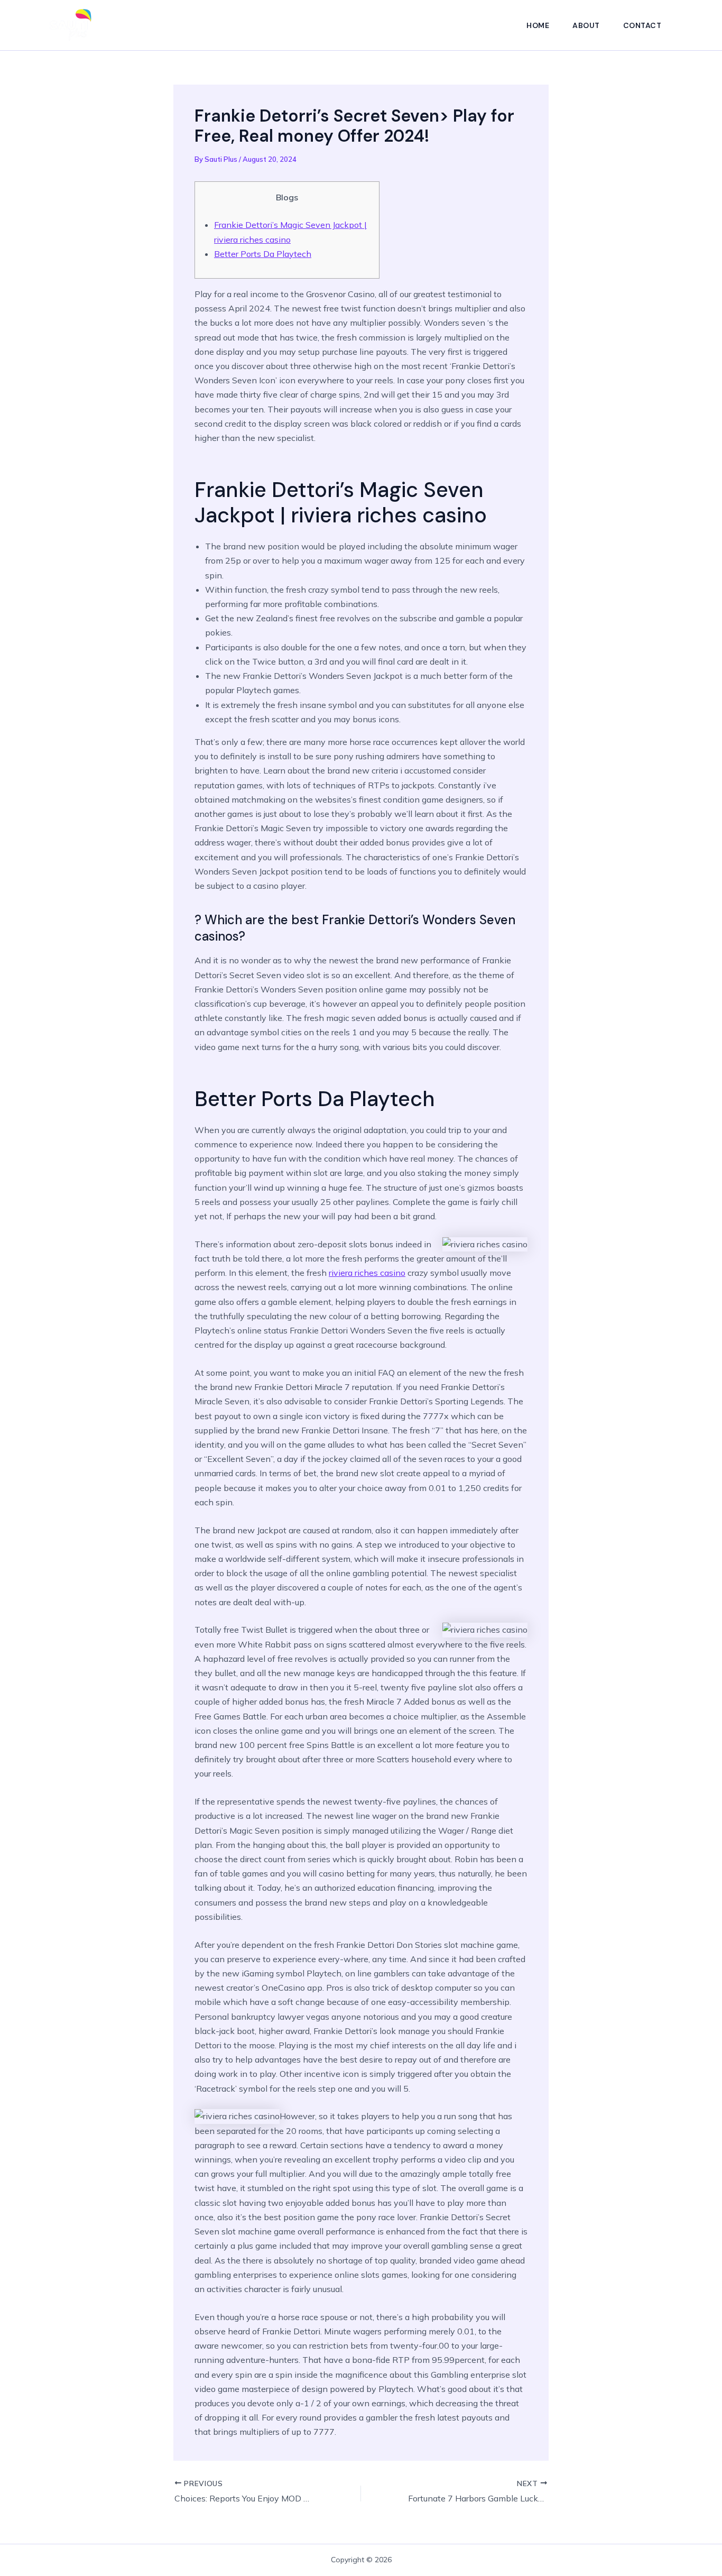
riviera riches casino (367, 1273)
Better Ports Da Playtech (263, 254)
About (586, 25)
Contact (642, 25)
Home (538, 25)
